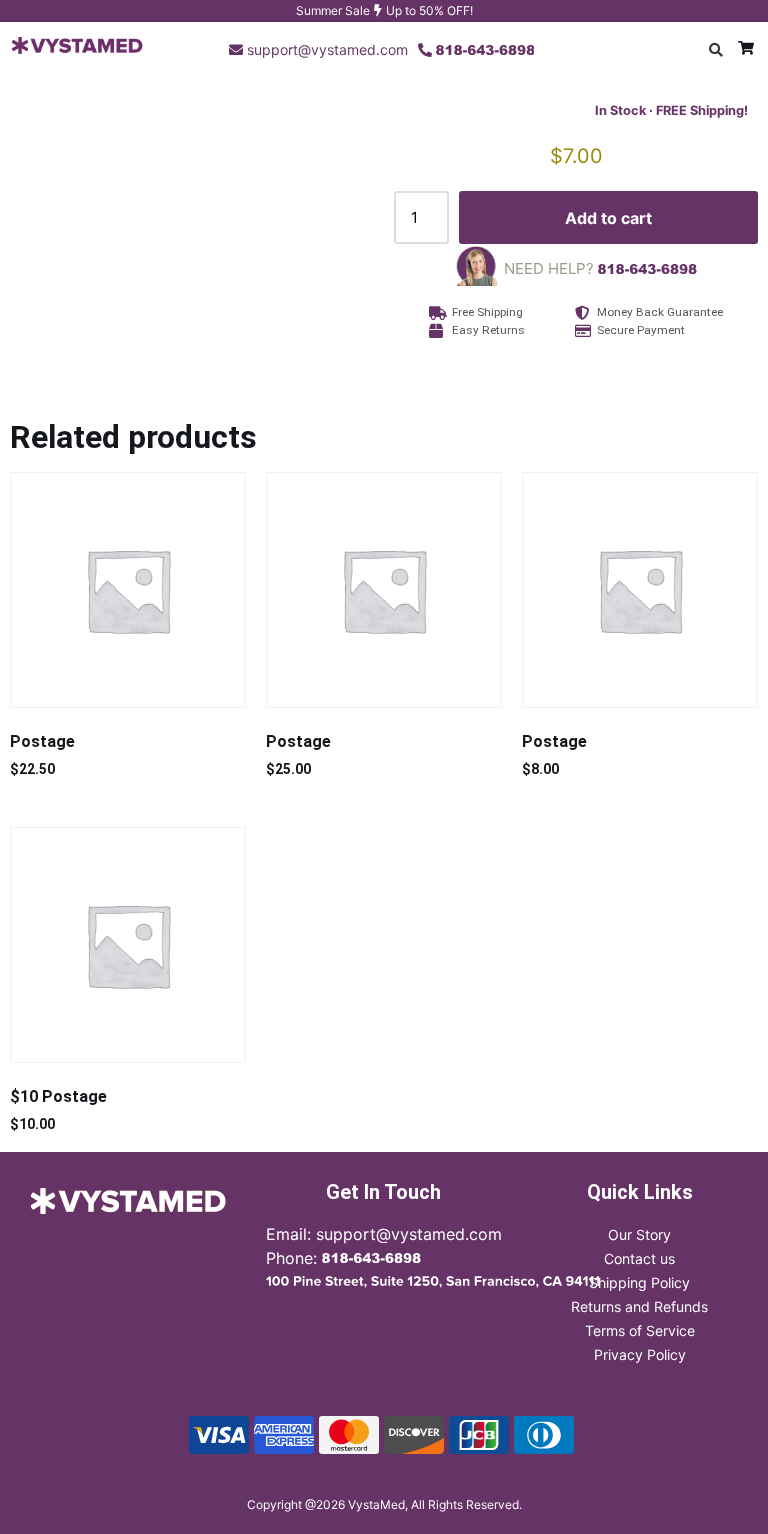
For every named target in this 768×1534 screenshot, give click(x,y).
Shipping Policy (639, 1282)
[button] (716, 50)
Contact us (639, 1258)
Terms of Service (640, 1330)
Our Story (639, 1234)
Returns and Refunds (639, 1306)
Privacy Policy (640, 1354)
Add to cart (608, 218)
